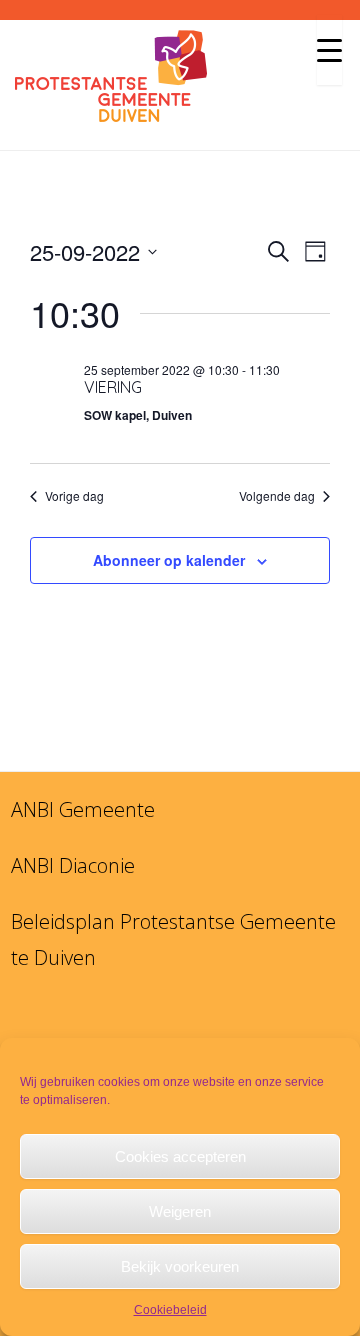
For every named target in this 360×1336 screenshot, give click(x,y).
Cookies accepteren (180, 1156)
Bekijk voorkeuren (180, 1266)
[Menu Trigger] (329, 50)
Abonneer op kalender (169, 560)
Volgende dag (277, 496)
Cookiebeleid (170, 1310)
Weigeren (180, 1211)
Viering (113, 387)
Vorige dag (74, 496)
